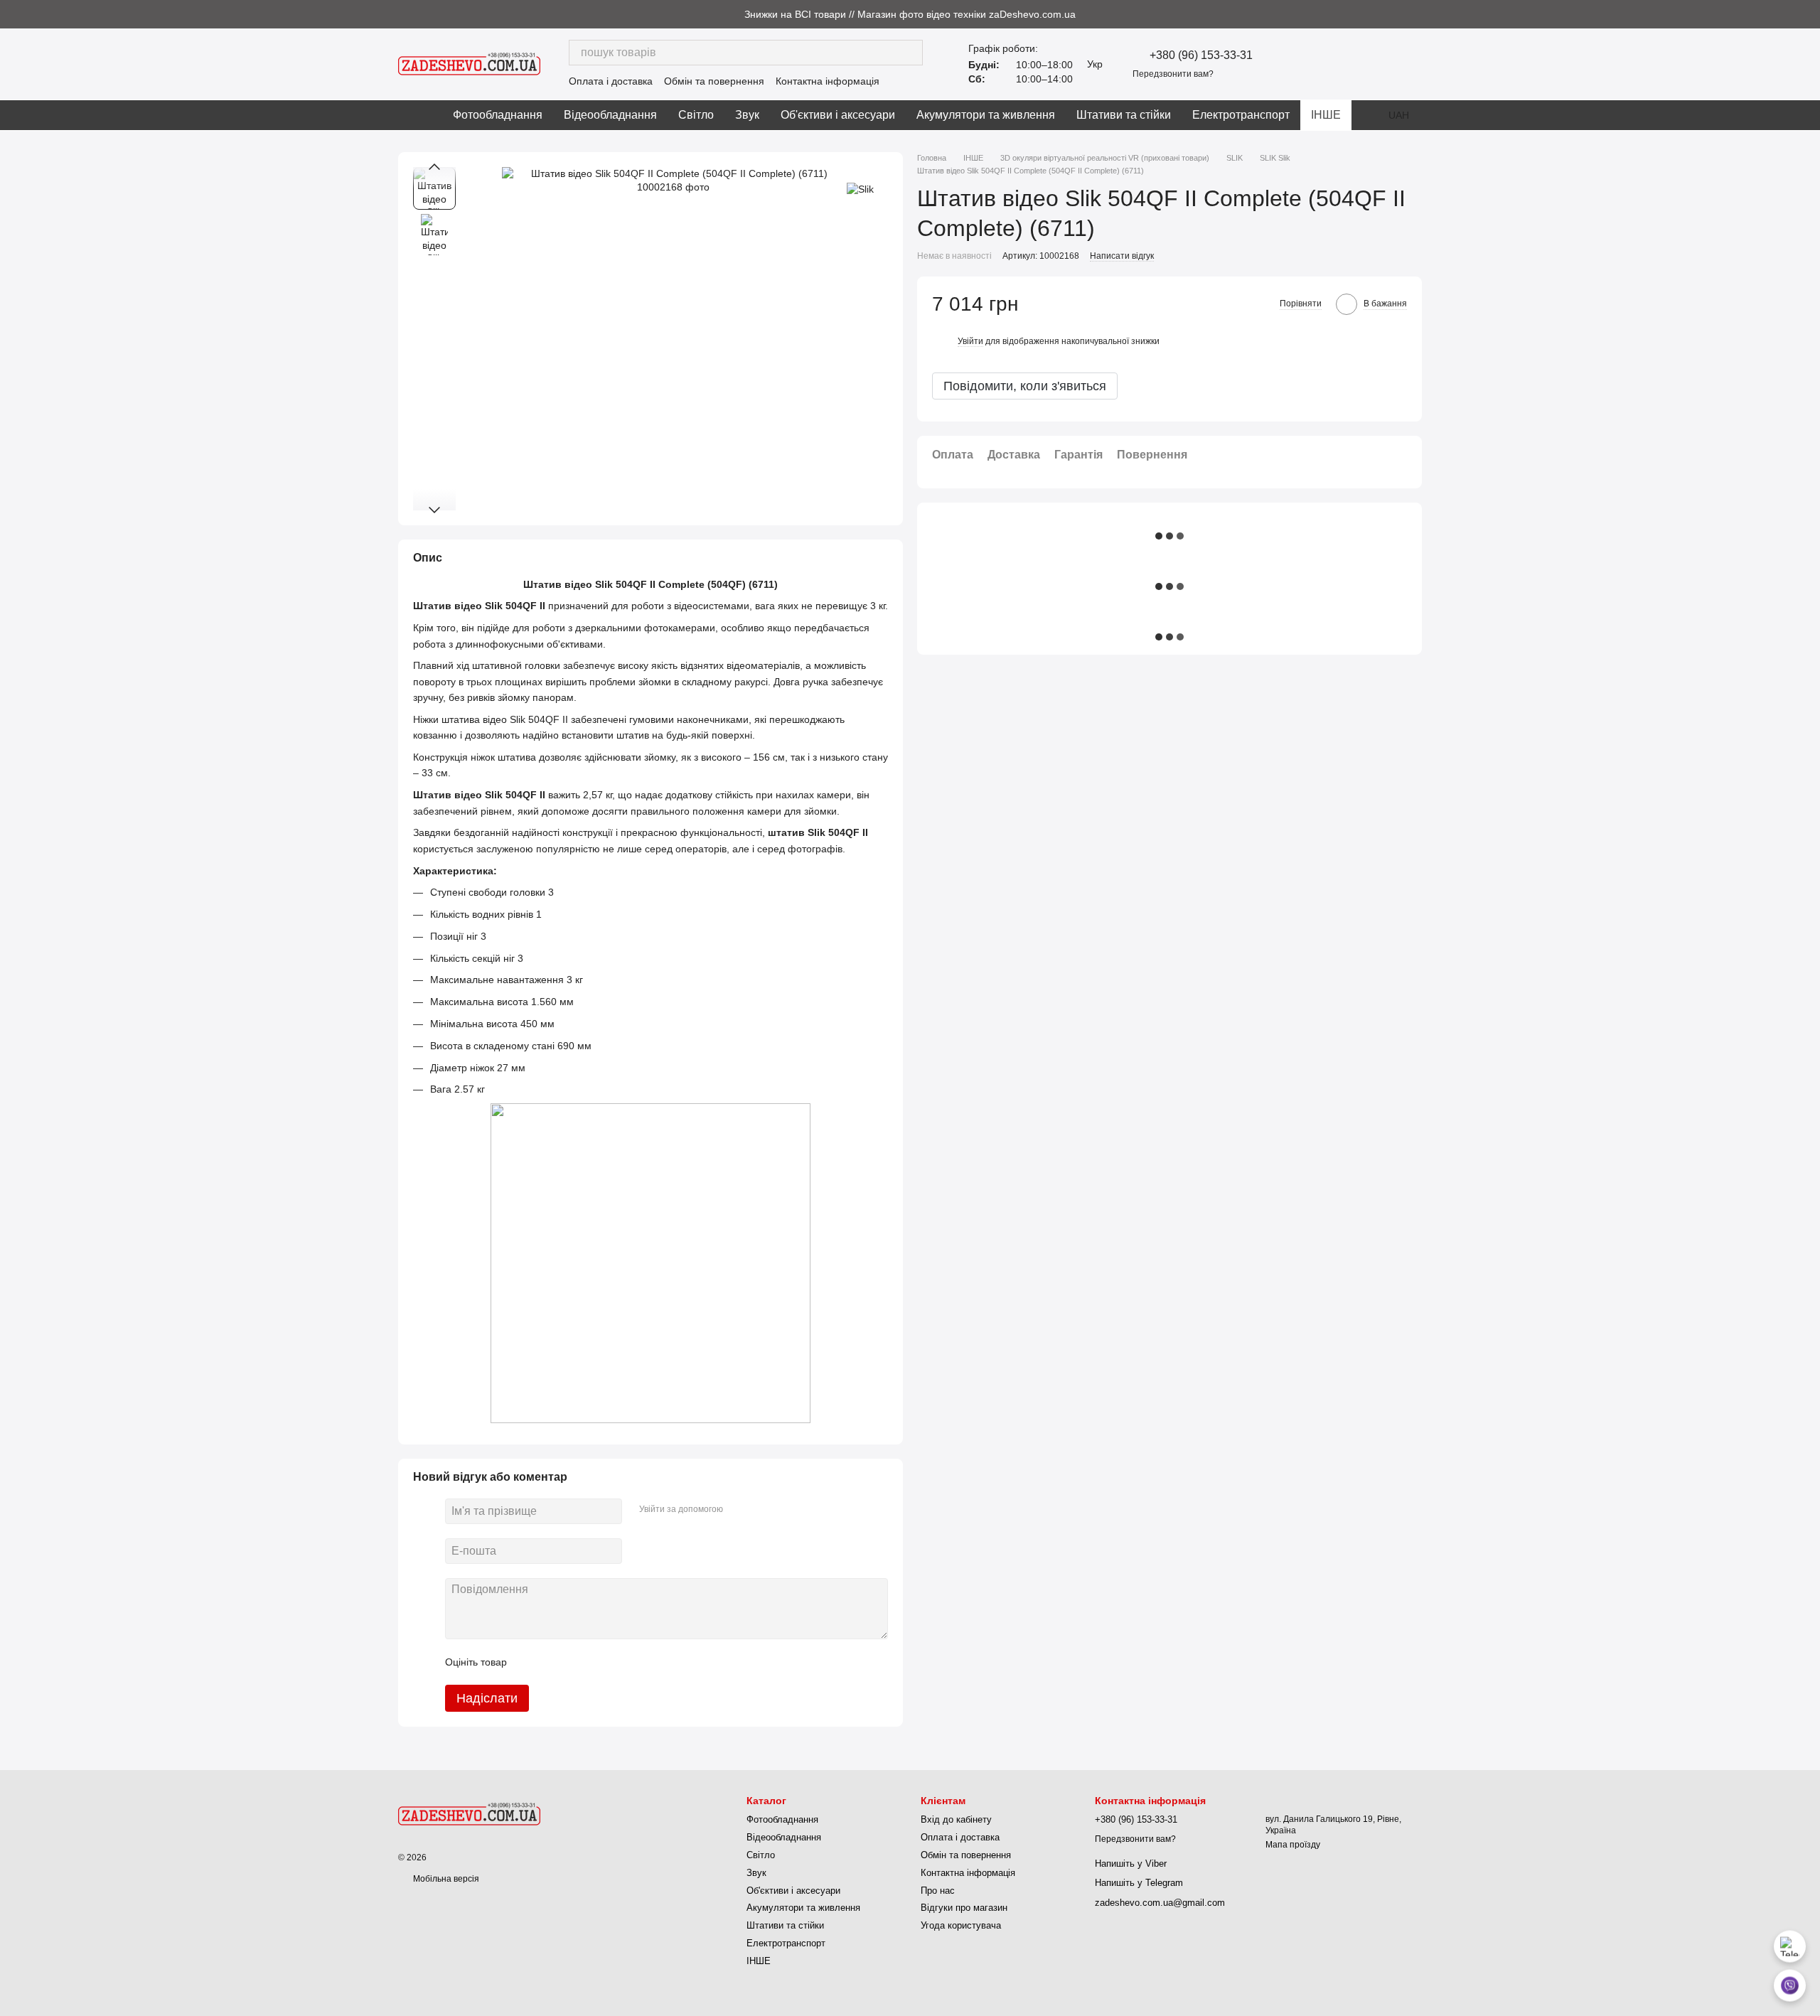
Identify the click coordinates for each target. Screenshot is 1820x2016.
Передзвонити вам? (1173, 74)
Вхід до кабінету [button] (956, 1819)
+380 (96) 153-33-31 (1201, 55)
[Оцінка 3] (576, 1662)
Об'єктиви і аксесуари (838, 115)
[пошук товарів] (910, 53)
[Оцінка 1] (530, 1662)
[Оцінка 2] (553, 1662)
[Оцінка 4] (599, 1662)
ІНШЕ (1326, 115)
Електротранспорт (1241, 115)
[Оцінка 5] (621, 1662)
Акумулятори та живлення (986, 115)
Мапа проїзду (1293, 1845)
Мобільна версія (445, 1879)
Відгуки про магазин (964, 1908)
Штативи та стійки (1124, 115)
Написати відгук (1122, 257)
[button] (1809, 14)
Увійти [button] (970, 341)
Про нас (938, 1891)
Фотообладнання (498, 115)
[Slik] (860, 188)
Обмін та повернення (714, 81)
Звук (747, 115)
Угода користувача (961, 1925)
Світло (696, 115)
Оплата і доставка (611, 81)
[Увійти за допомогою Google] (761, 1509)
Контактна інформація (828, 81)
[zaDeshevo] (469, 1813)
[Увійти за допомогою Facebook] (739, 1509)
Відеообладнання (610, 115)
